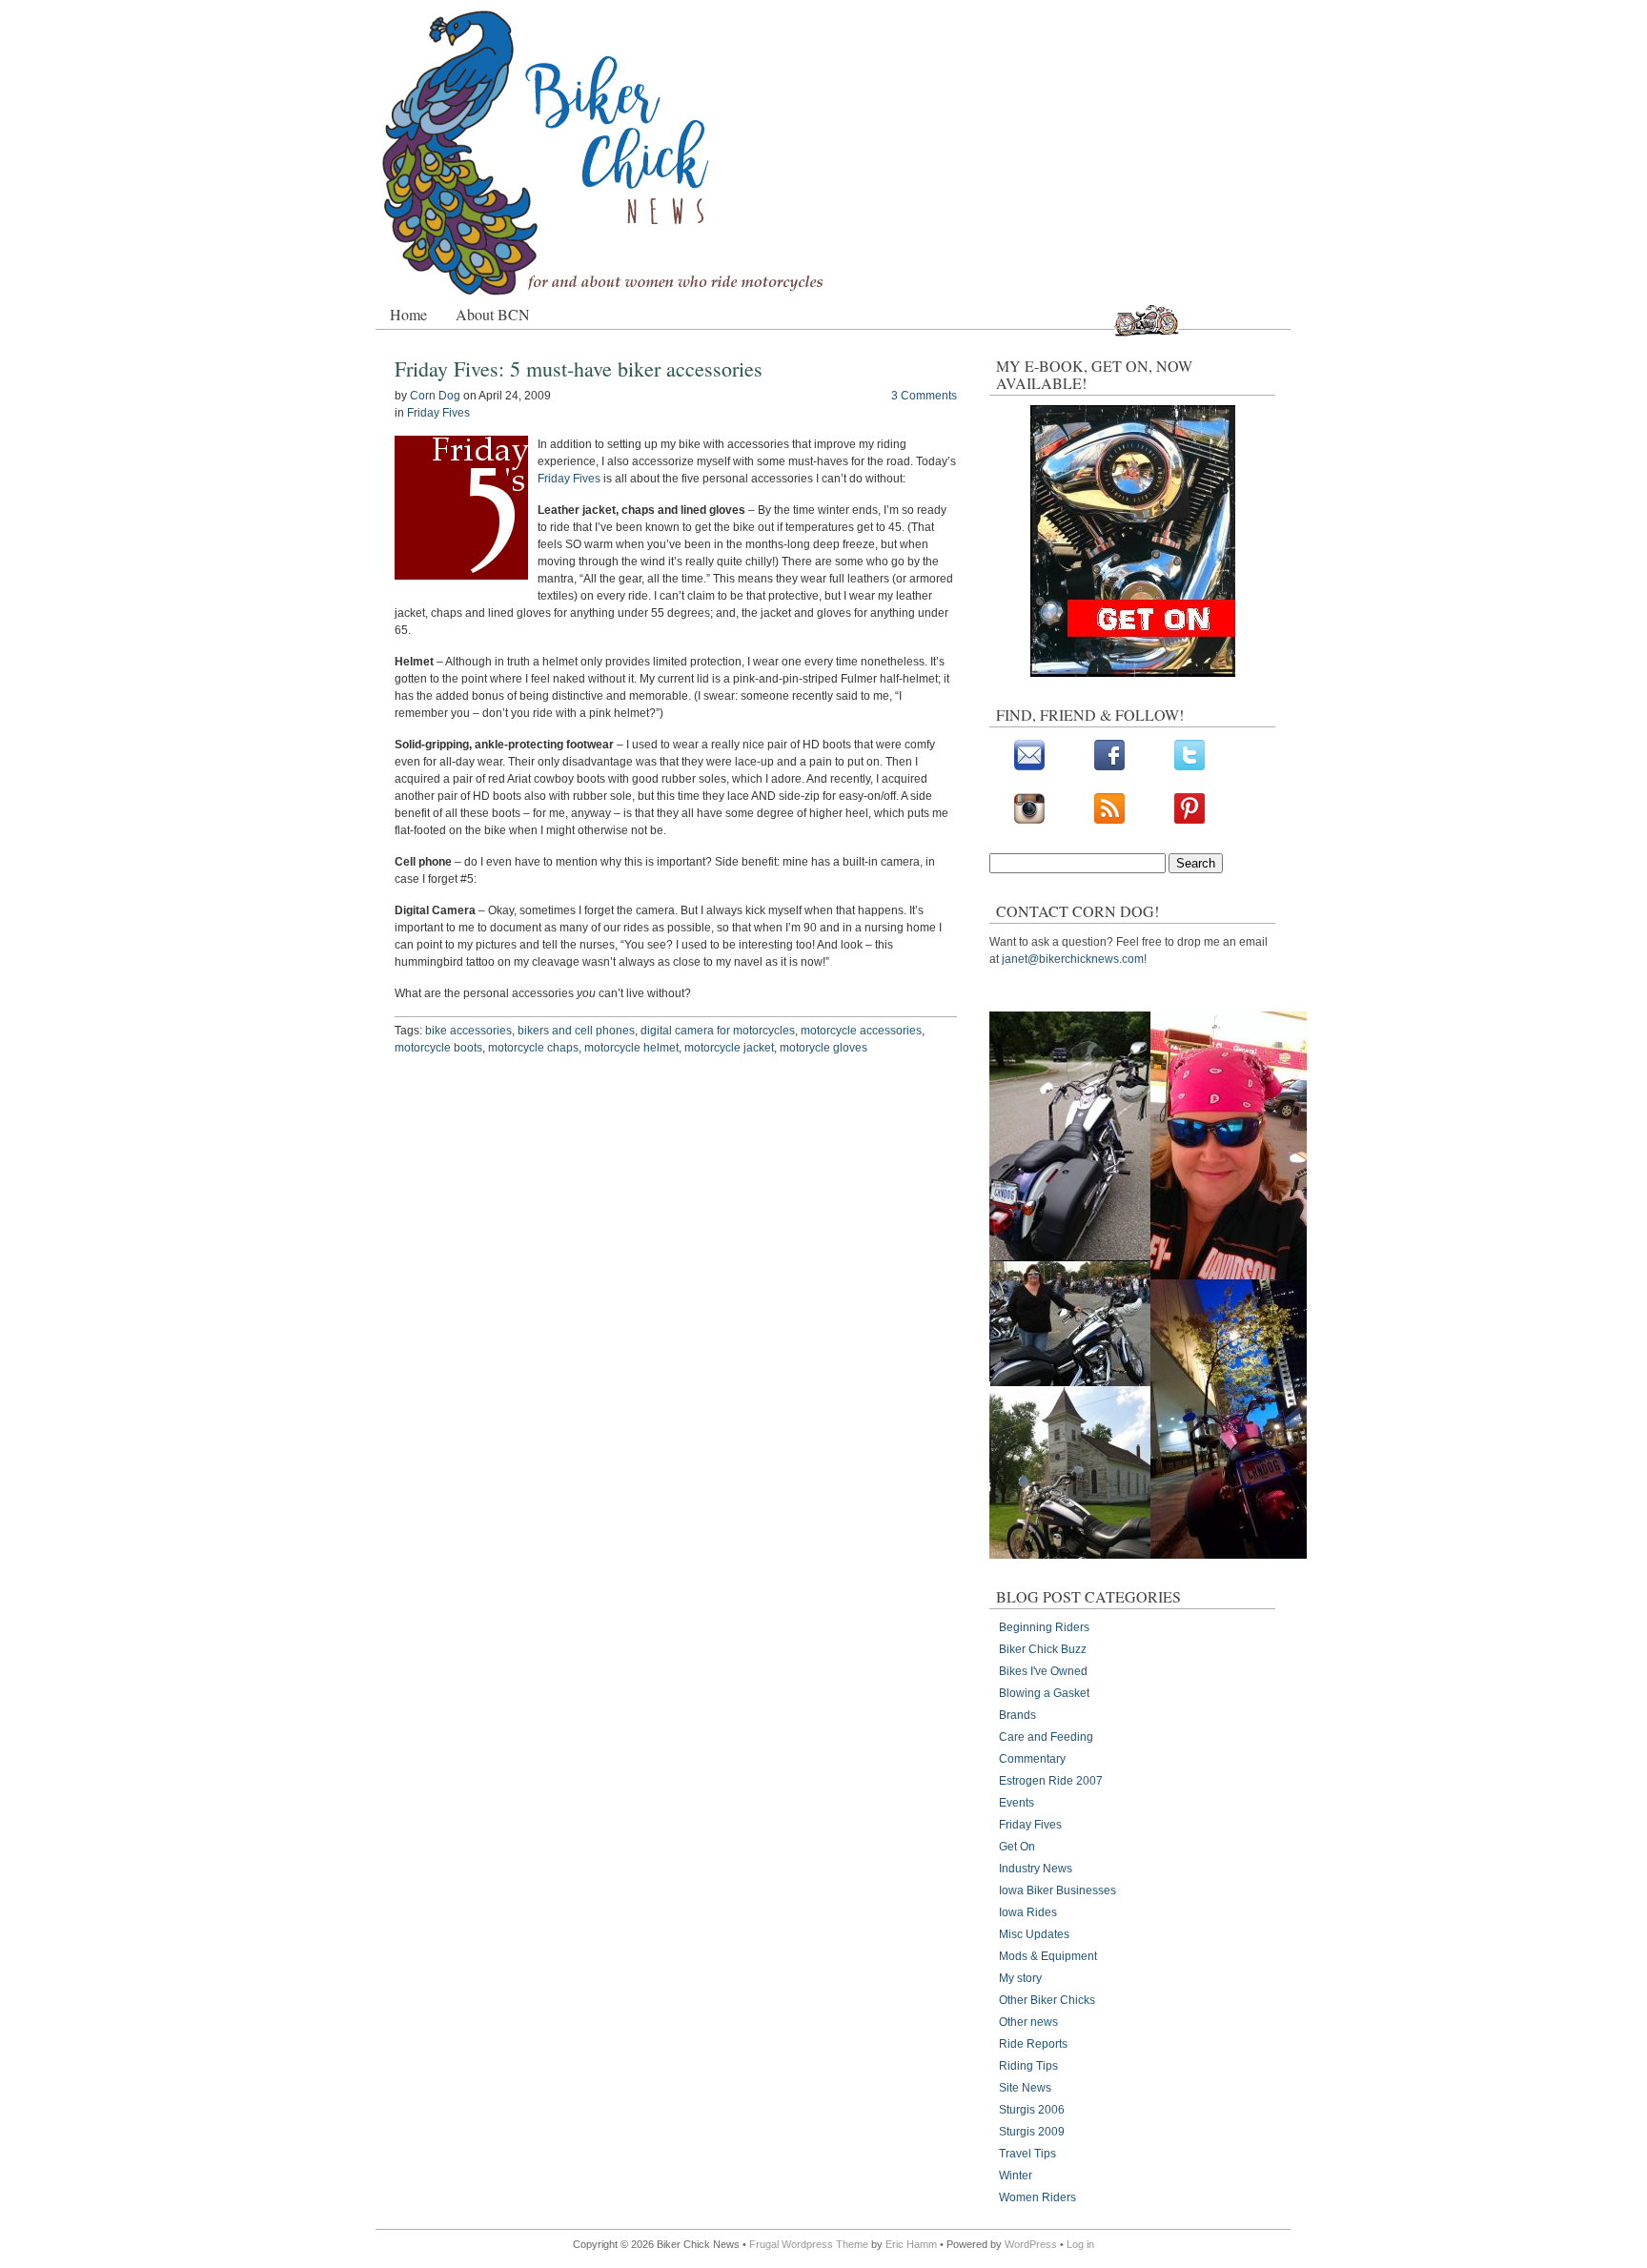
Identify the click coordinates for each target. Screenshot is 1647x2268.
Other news (1028, 2022)
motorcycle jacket (729, 1048)
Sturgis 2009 (1032, 2132)
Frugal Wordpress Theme (809, 2244)
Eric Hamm (911, 2244)
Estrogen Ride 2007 (1051, 1781)
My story (1020, 1978)
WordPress (1031, 2244)
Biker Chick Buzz (1043, 1649)
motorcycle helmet (631, 1048)
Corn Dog (435, 396)
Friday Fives (438, 413)
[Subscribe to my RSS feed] (1109, 820)
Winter (1016, 2176)
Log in (1080, 2244)
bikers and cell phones (576, 1031)
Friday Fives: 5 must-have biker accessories (579, 368)
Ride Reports (1033, 2044)
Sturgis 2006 (1032, 2110)
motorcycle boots (438, 1048)
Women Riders (1037, 2197)
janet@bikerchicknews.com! (1074, 959)
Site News (1025, 2088)
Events (1017, 1803)
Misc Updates (1034, 1934)
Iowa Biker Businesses (1057, 1890)
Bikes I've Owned (1043, 1671)
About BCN (493, 314)
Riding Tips (1028, 2066)
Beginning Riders (1044, 1627)
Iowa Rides (1028, 1912)
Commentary (1032, 1759)
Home (408, 314)
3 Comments (924, 396)
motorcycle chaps (533, 1048)
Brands (1017, 1715)
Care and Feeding (1046, 1737)
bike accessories (468, 1031)
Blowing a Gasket (1044, 1693)
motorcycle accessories (861, 1031)
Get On (1017, 1847)
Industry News (1036, 1869)
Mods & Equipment (1048, 1956)
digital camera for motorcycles (718, 1031)
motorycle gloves (823, 1048)
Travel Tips (1027, 2154)
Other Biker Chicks (1047, 2000)
